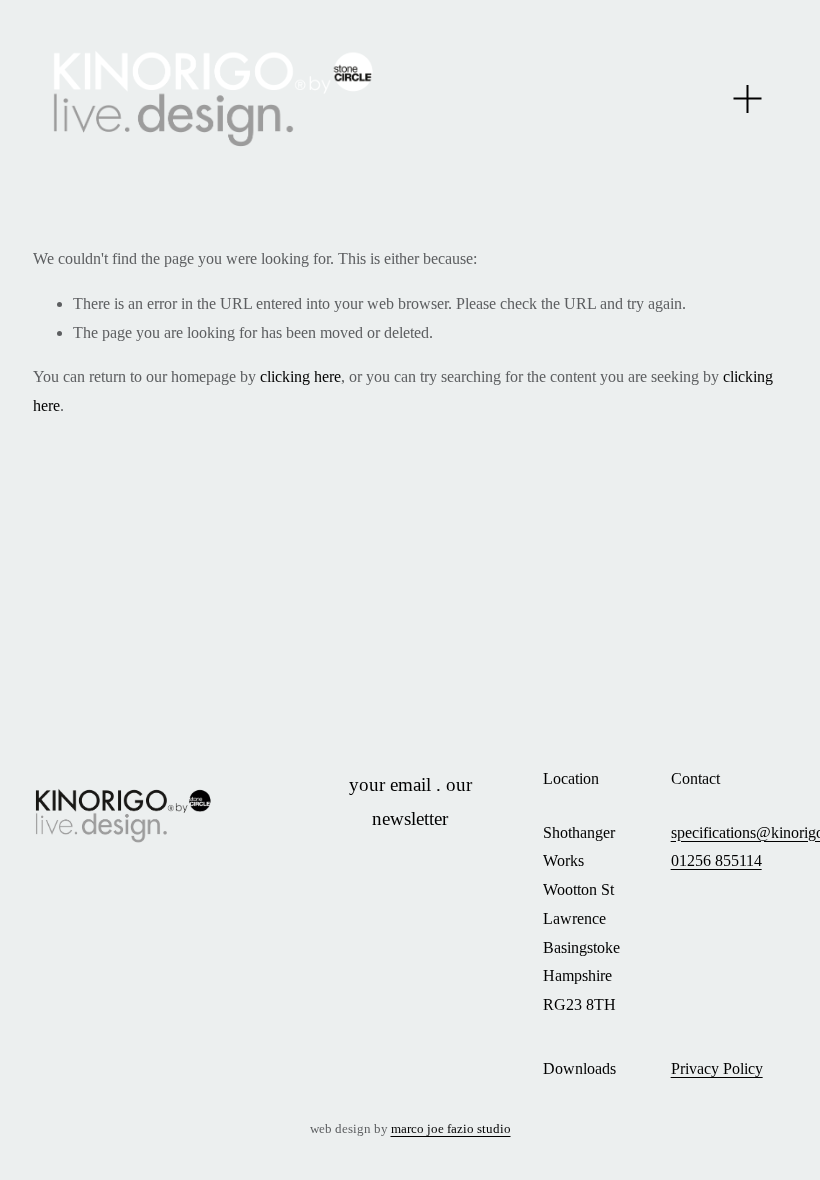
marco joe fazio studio (451, 1129)
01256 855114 (716, 860)
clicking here (300, 376)
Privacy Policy (717, 1068)
